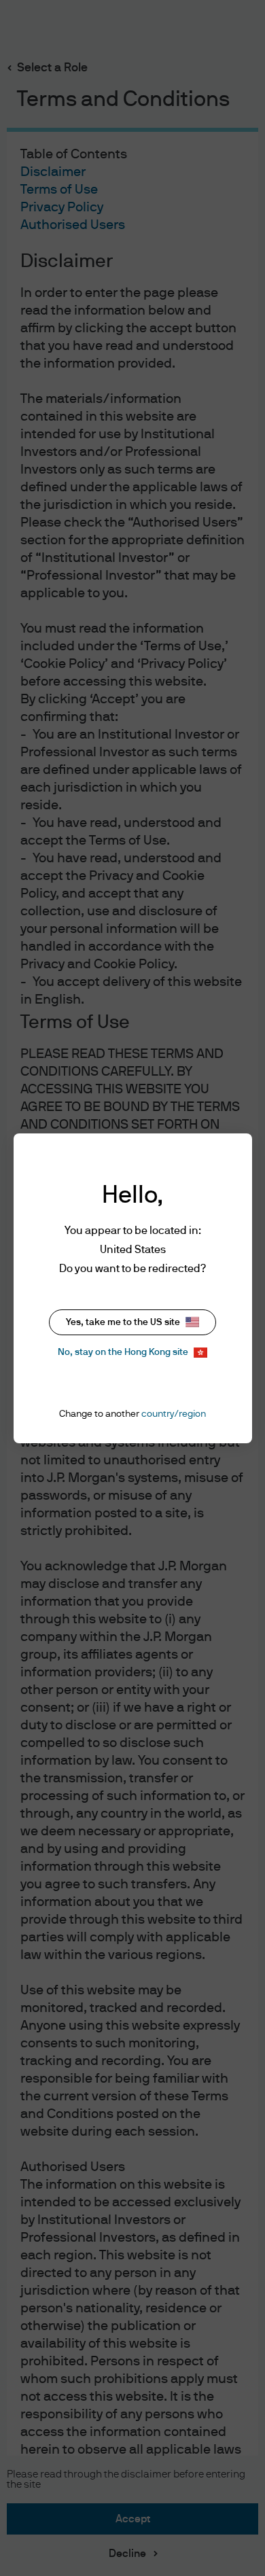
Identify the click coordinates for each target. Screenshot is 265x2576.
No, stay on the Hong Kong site (123, 1352)
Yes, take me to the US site (123, 1322)
